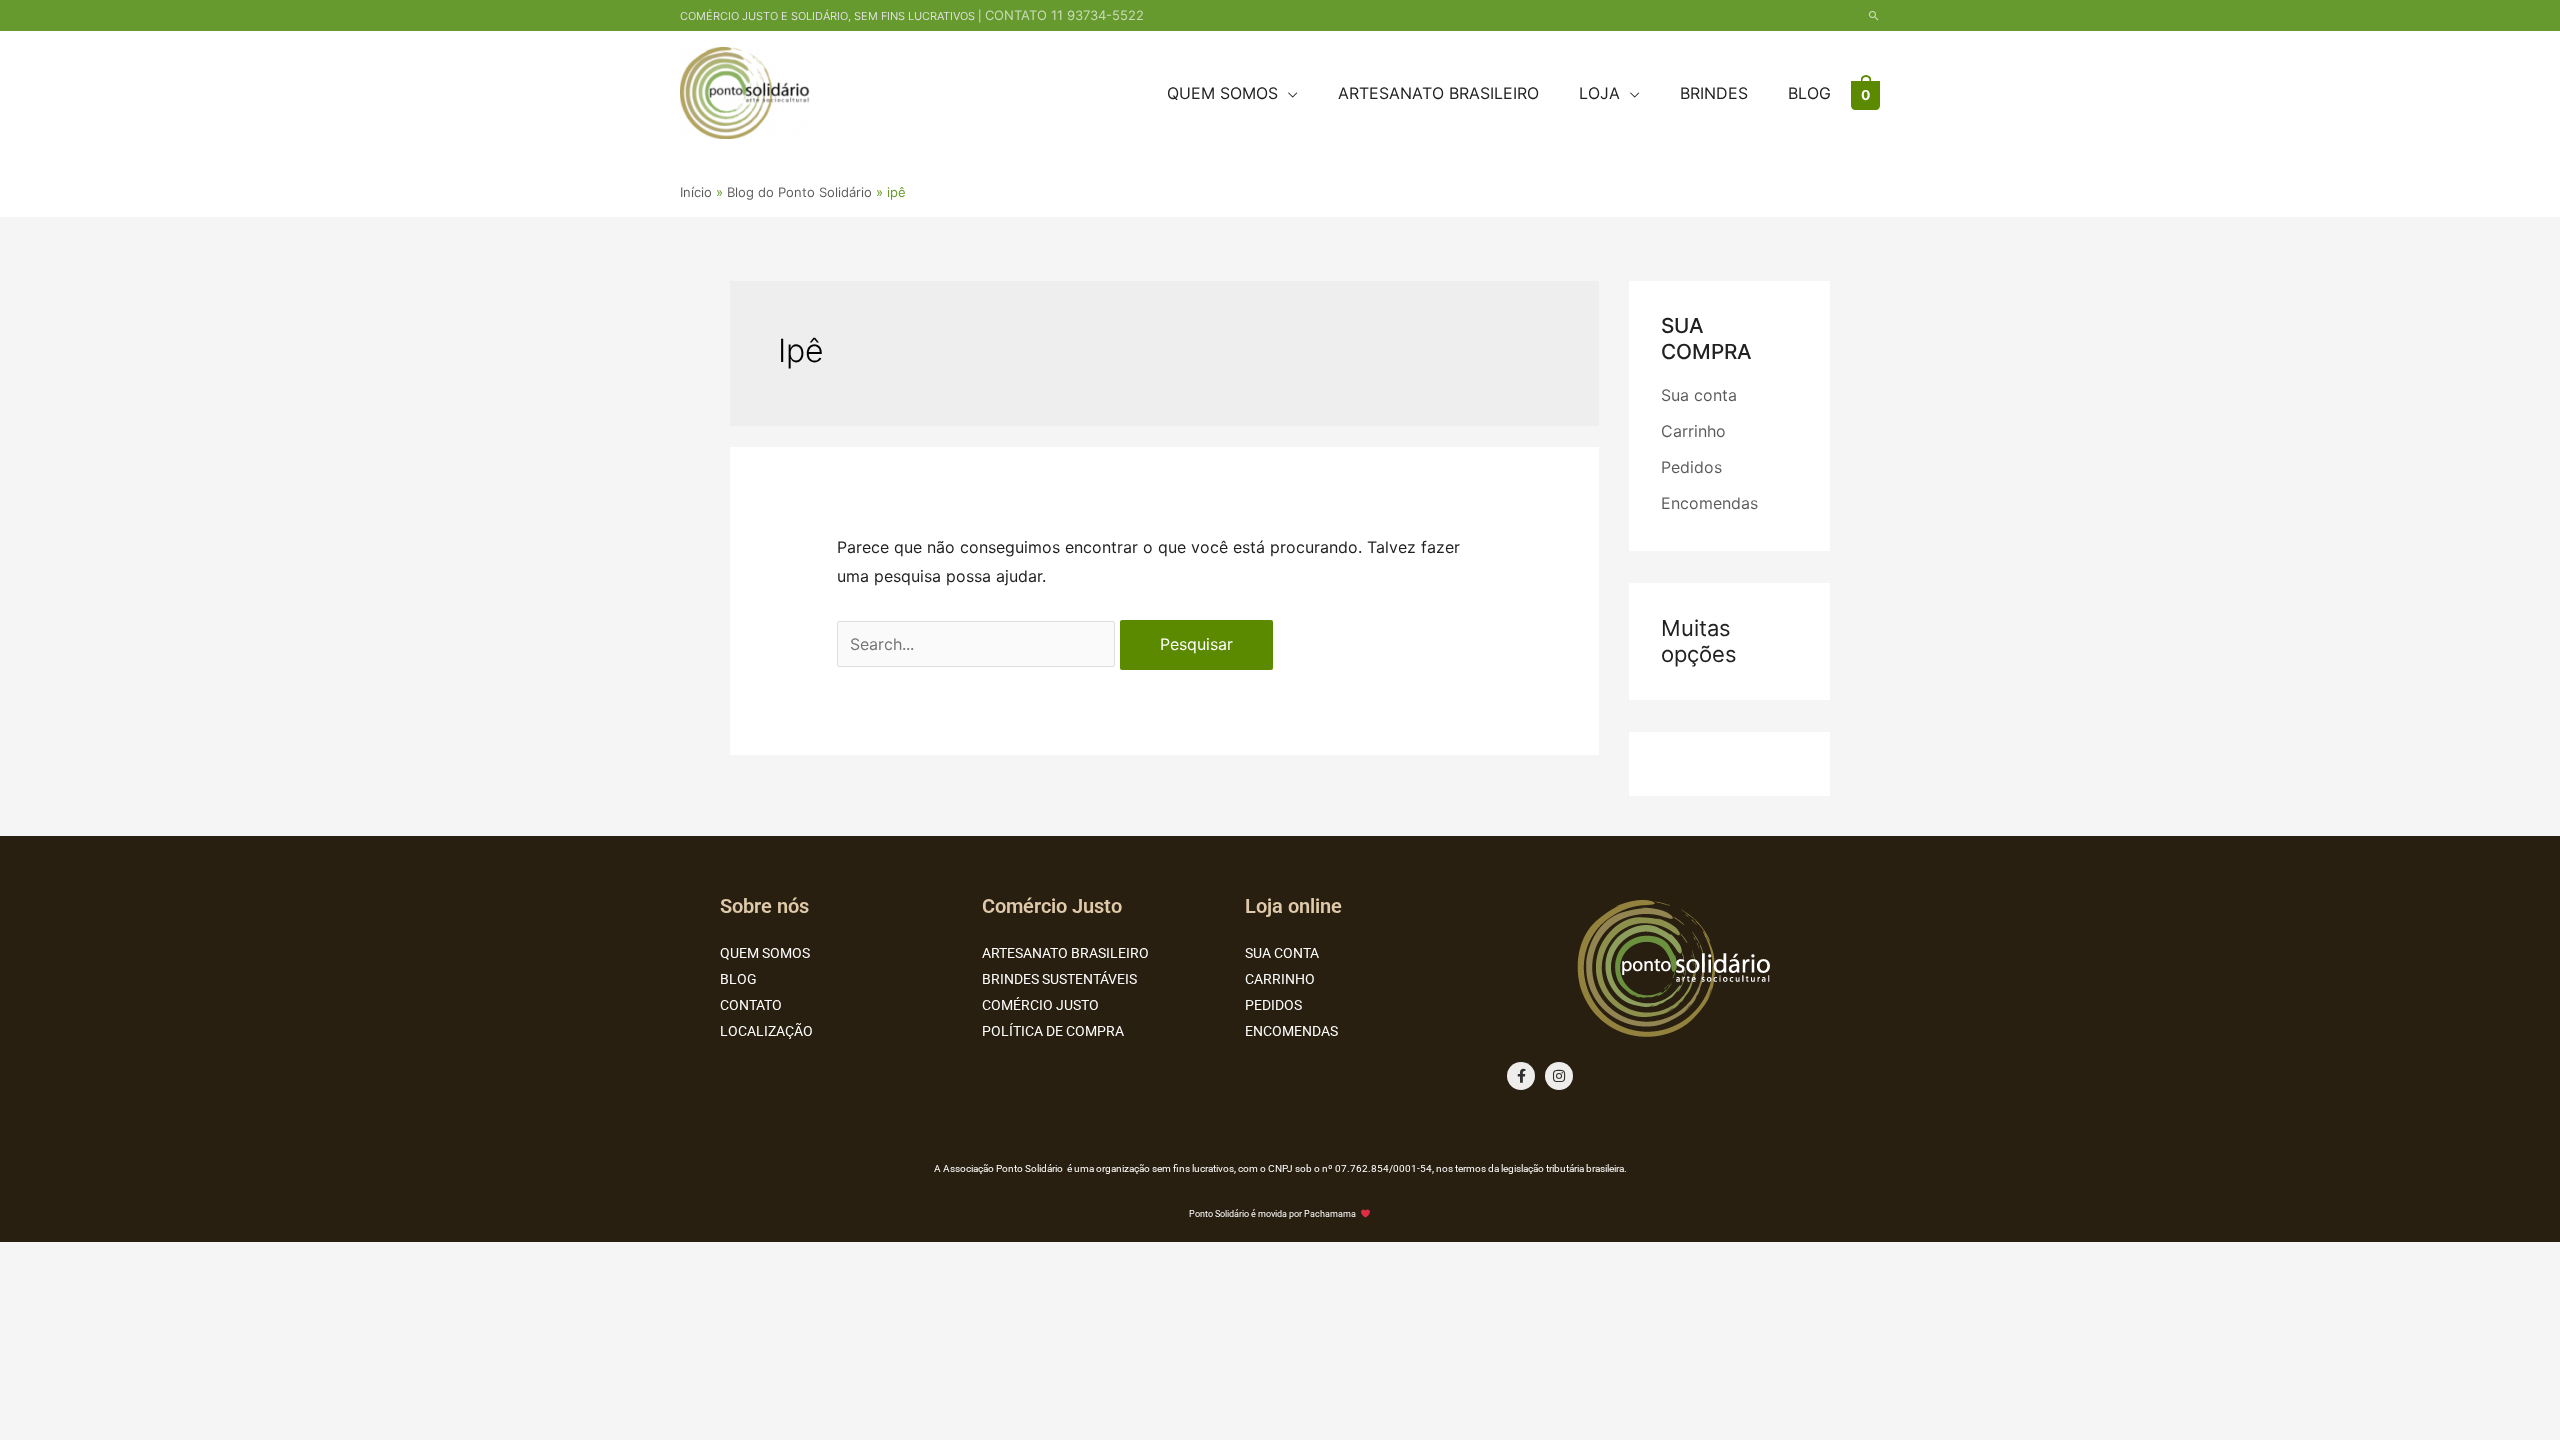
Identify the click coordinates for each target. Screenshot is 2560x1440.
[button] (1873, 15)
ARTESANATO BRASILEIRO (1065, 953)
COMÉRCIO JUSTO (1040, 1005)
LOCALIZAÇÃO (766, 1031)
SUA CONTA (1282, 953)
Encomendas (1709, 503)
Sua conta (1699, 395)
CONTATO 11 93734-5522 (1064, 15)
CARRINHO (1280, 979)
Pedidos (1691, 467)
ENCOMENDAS (1291, 1031)
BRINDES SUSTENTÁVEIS (1059, 979)
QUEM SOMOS (765, 953)
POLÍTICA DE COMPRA (1053, 1031)
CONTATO (751, 1005)
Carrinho (1693, 431)
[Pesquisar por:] (978, 644)
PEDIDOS (1273, 1005)
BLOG (738, 979)
